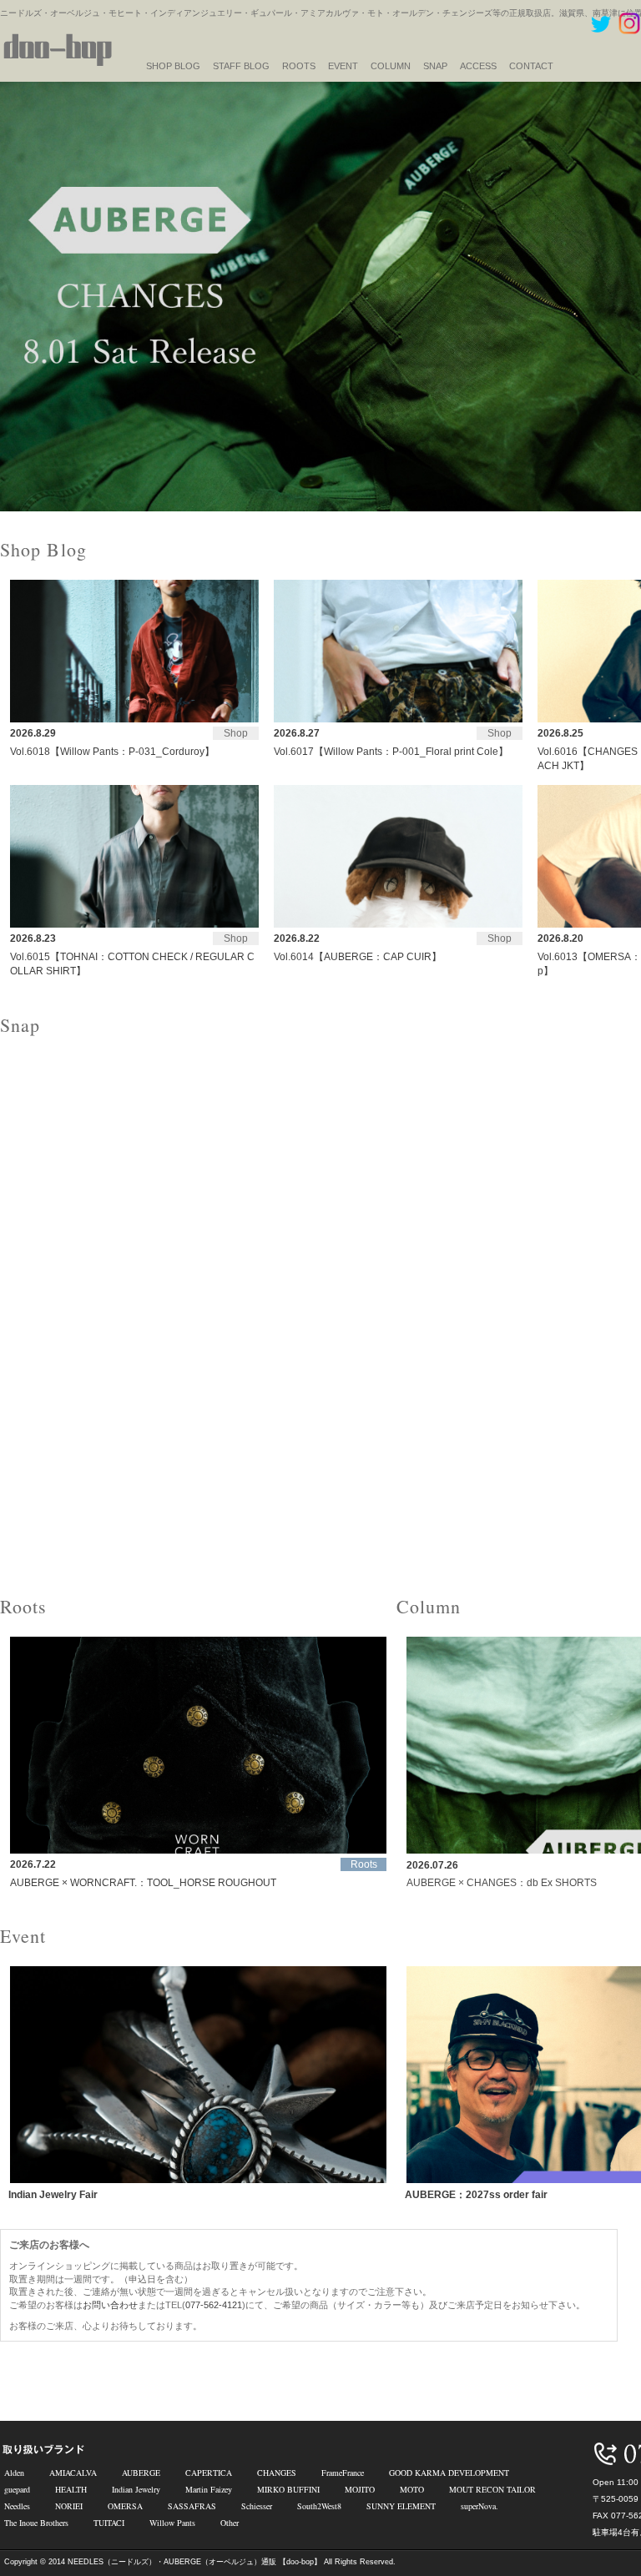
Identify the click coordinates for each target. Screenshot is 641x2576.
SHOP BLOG (173, 66)
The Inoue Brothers (36, 2523)
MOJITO (360, 2489)
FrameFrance (343, 2473)
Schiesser (257, 2506)
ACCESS (478, 66)
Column (391, 66)
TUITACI (109, 2523)
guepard (17, 2489)
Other (230, 2523)
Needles (17, 2506)
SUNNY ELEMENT (401, 2506)
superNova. (479, 2506)
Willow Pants (172, 2523)
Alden (14, 2473)
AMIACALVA (73, 2473)
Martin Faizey (209, 2489)
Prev (22, 297)
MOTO (412, 2489)
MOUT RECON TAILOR (492, 2489)
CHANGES (277, 2473)
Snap (435, 66)
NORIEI (69, 2506)
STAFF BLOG (241, 66)
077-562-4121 (214, 2305)
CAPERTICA (209, 2473)
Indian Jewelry (136, 2489)
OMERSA (125, 2506)
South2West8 (319, 2506)
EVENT (343, 66)
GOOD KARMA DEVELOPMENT (449, 2473)
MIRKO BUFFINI (288, 2489)
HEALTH (71, 2489)
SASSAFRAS (192, 2506)
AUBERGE (141, 2473)
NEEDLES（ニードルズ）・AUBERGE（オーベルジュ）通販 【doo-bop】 (194, 2562)
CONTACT (531, 66)
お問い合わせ (110, 2305)
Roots (299, 66)
